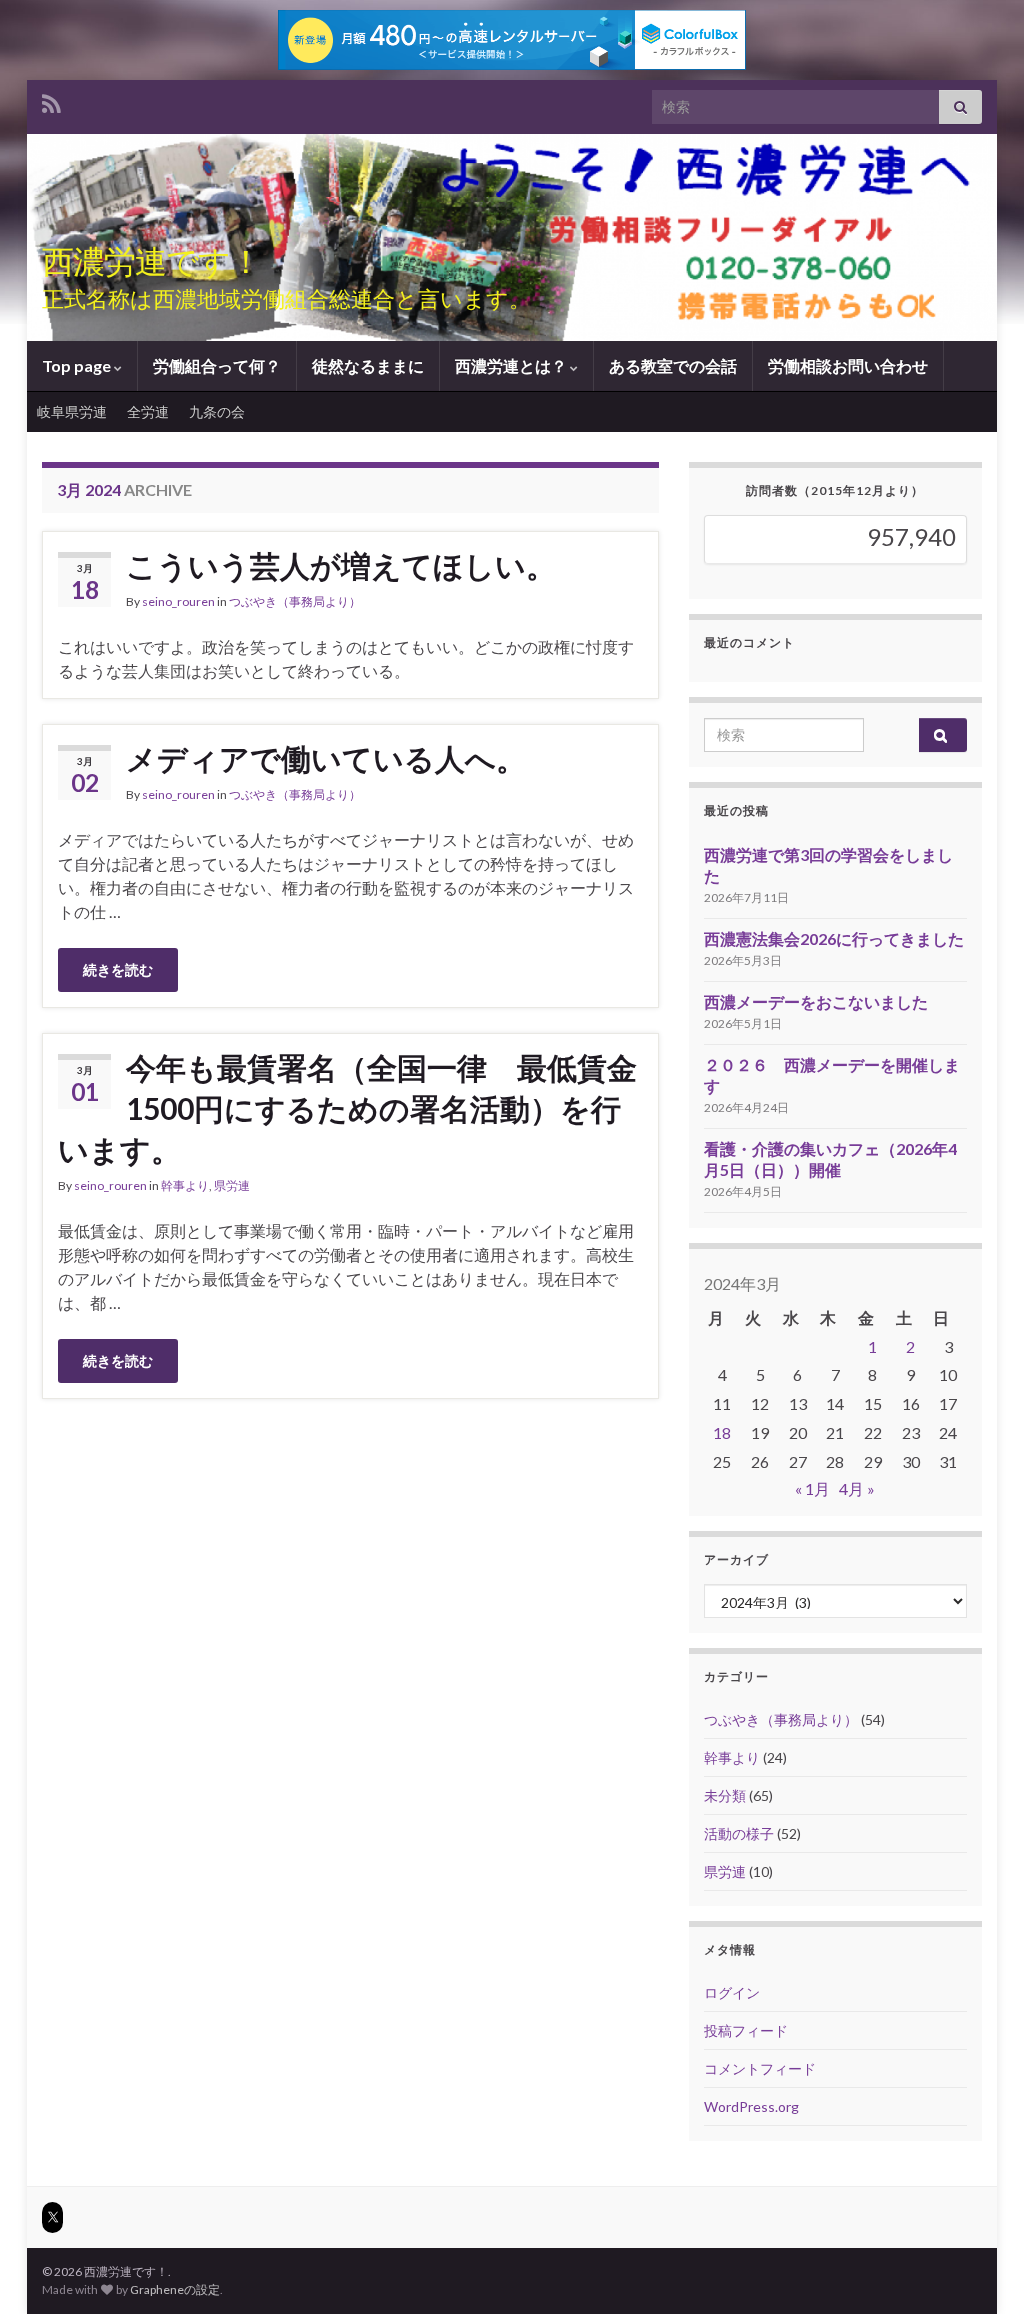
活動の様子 (739, 1833)
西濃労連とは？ (512, 365)
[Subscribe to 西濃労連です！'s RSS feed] (51, 101)
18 (722, 1432)
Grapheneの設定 (175, 2289)
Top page (78, 365)
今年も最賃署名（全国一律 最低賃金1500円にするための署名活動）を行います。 (347, 1108)
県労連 (232, 1185)
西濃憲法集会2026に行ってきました (834, 938)
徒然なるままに (368, 365)
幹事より (185, 1185)
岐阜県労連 (72, 411)
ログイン (732, 1992)
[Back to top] (979, 2269)
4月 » (857, 1488)
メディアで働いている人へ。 (326, 758)
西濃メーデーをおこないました (816, 1001)
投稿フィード (746, 2030)
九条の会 (217, 411)
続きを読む (118, 969)
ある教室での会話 (673, 365)
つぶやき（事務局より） (295, 601)
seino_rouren (178, 601)
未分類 (725, 1795)
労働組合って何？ (217, 365)
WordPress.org (751, 2106)
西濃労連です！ (151, 260)
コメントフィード (760, 2068)
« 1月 (812, 1488)
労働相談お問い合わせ (848, 365)
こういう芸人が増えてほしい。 (341, 565)
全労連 (148, 411)
